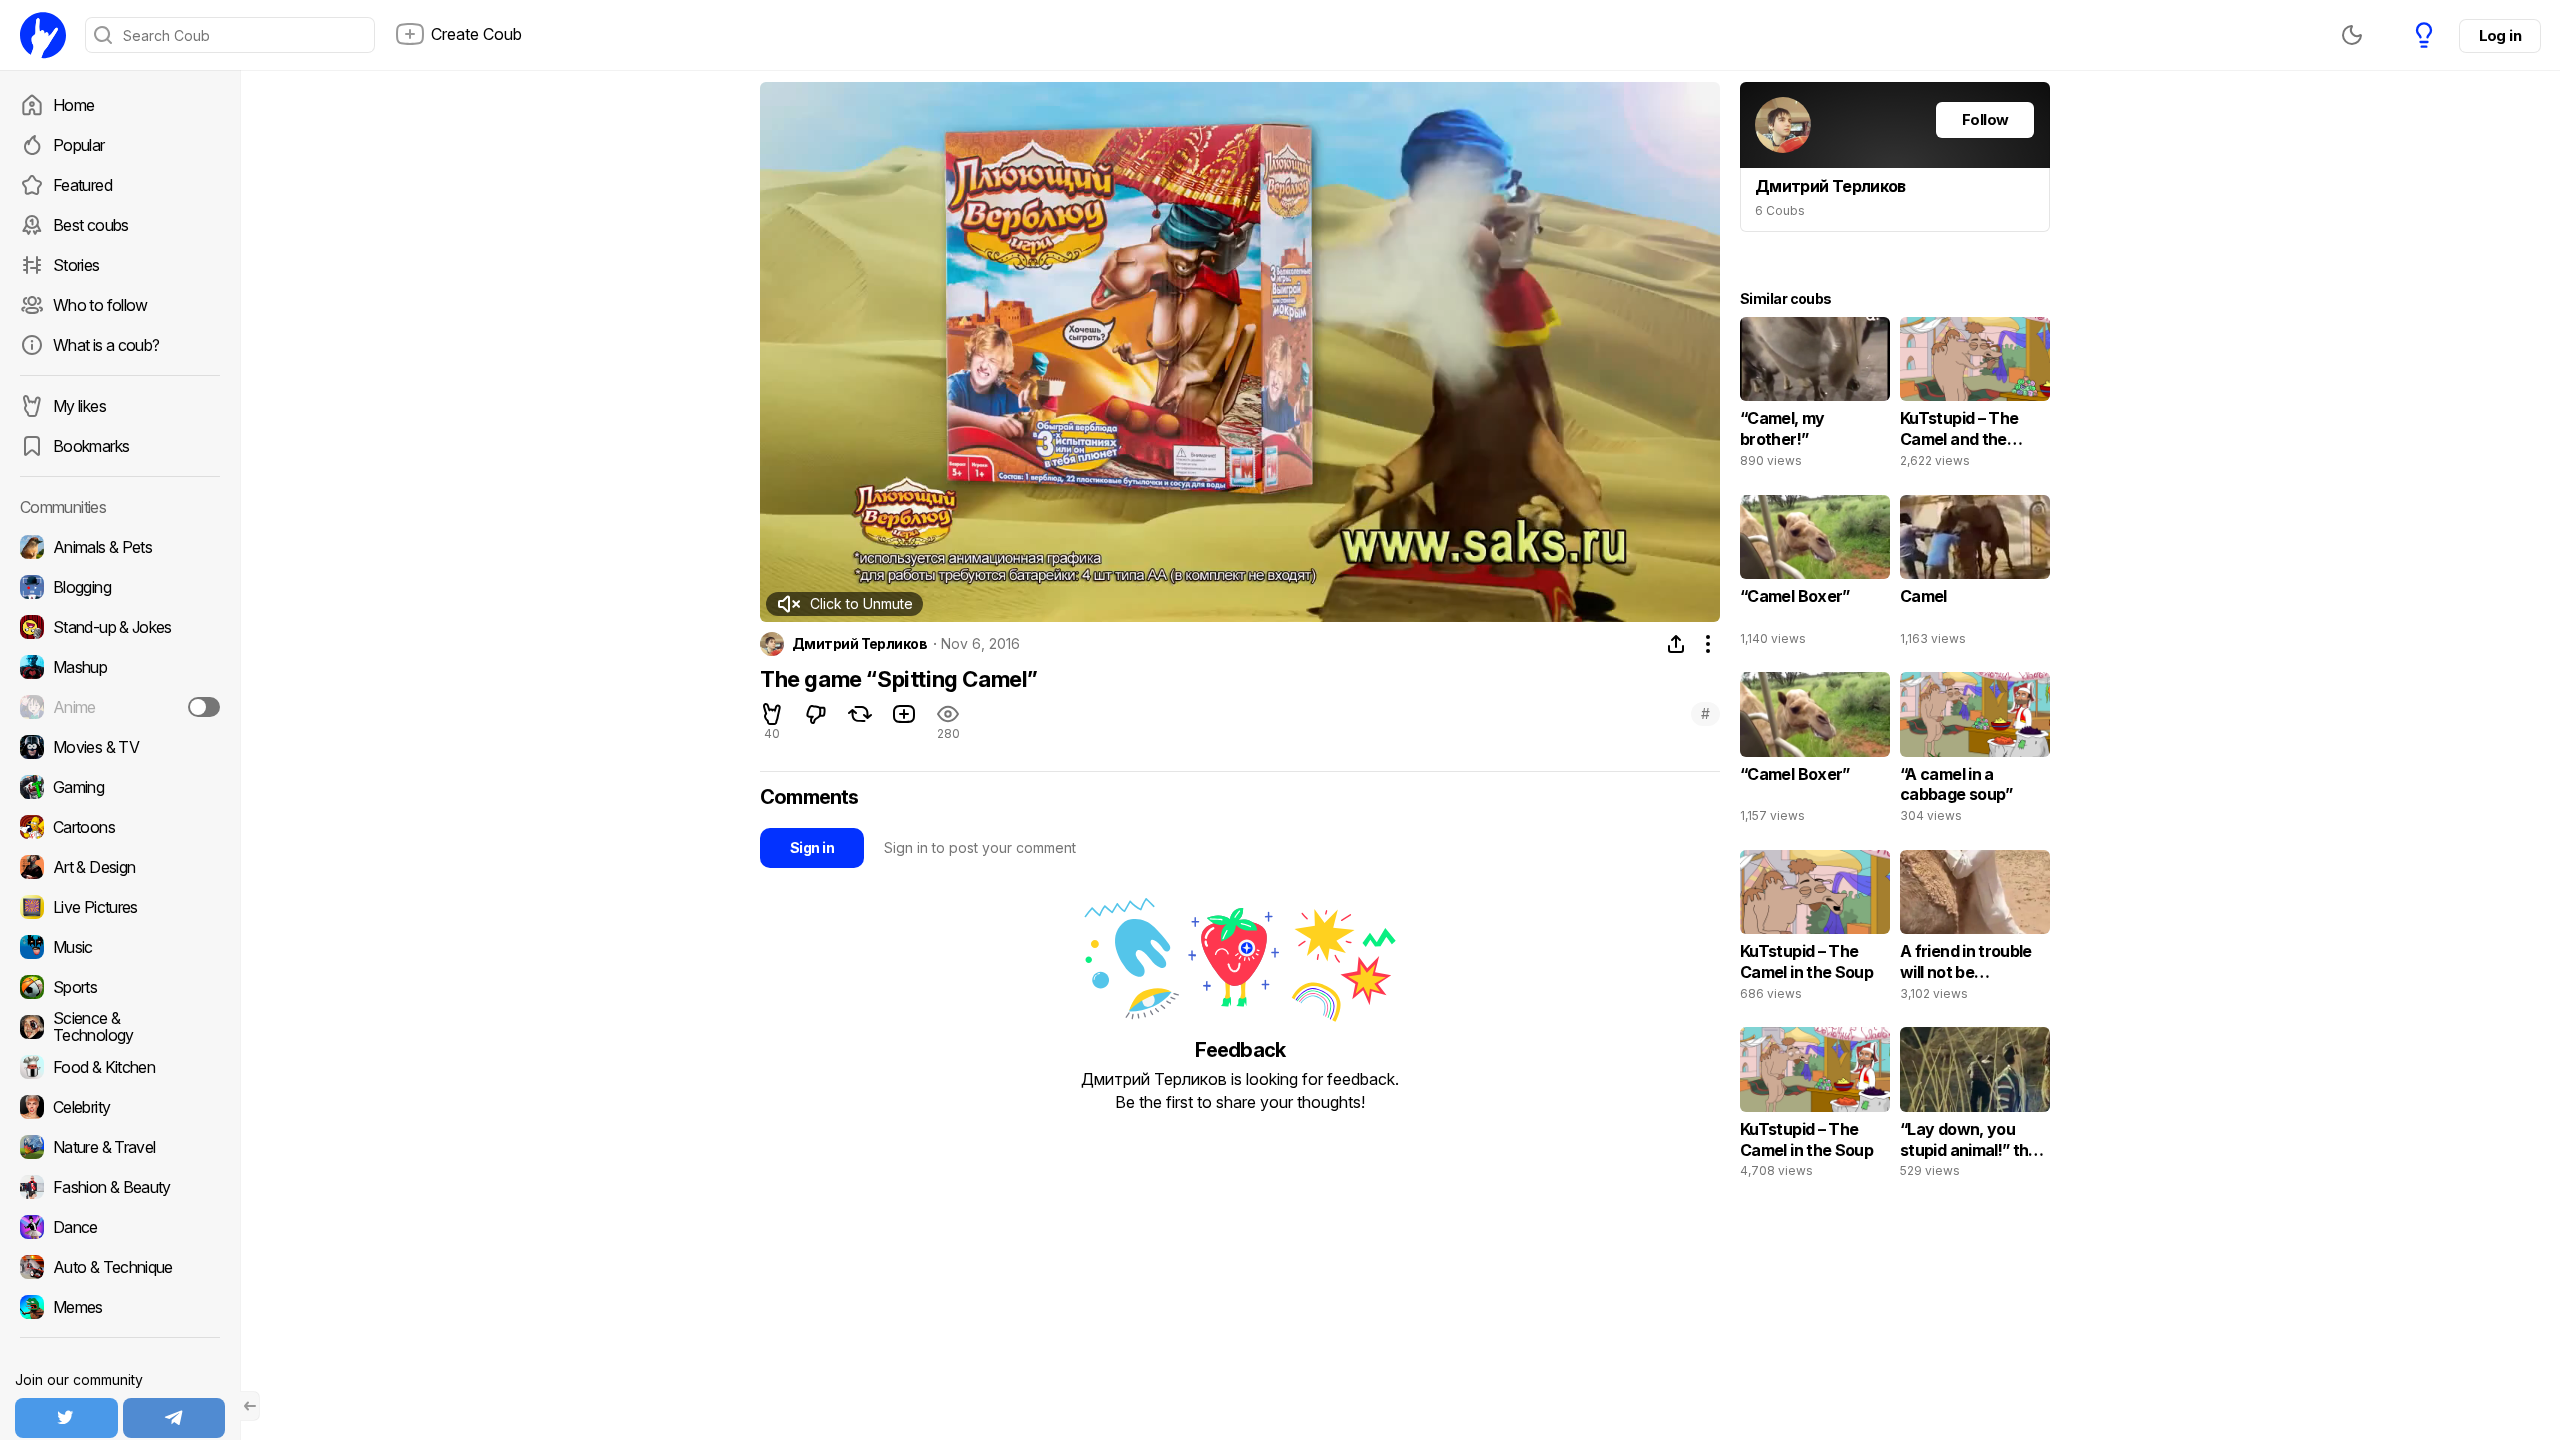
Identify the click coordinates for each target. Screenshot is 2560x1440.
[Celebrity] (120, 1107)
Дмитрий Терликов (859, 644)
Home (73, 105)
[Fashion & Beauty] (120, 1187)
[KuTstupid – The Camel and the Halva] (1975, 397)
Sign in (812, 847)
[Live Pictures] (120, 907)
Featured (82, 185)
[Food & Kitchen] (120, 1067)
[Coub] (43, 35)
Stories (76, 265)
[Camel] (1975, 575)
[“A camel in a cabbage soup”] (1975, 752)
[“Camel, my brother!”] (1815, 397)
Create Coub (476, 34)
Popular (79, 145)
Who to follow (100, 305)
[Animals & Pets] (120, 547)
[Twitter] (66, 1418)
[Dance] (120, 1227)
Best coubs (91, 225)
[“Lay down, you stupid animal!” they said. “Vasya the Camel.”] (1975, 1107)
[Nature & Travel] (120, 1147)
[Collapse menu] (250, 1406)
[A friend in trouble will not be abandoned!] (1975, 930)
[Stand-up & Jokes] (120, 627)
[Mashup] (120, 667)
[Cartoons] (120, 827)
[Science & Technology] (120, 1027)
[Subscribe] (204, 707)
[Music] (120, 947)
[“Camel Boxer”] (1815, 575)
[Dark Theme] (2352, 35)
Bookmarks (91, 446)
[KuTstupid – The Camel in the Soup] (1815, 930)
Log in (2500, 35)
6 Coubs (1780, 210)
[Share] (1676, 644)
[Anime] (120, 707)
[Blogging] (120, 587)
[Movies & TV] (120, 747)
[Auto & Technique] (120, 1267)
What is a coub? (106, 345)
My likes (79, 406)
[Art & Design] (120, 867)
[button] (844, 604)
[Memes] (120, 1307)
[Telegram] (174, 1418)
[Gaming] (120, 787)
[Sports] (120, 987)
